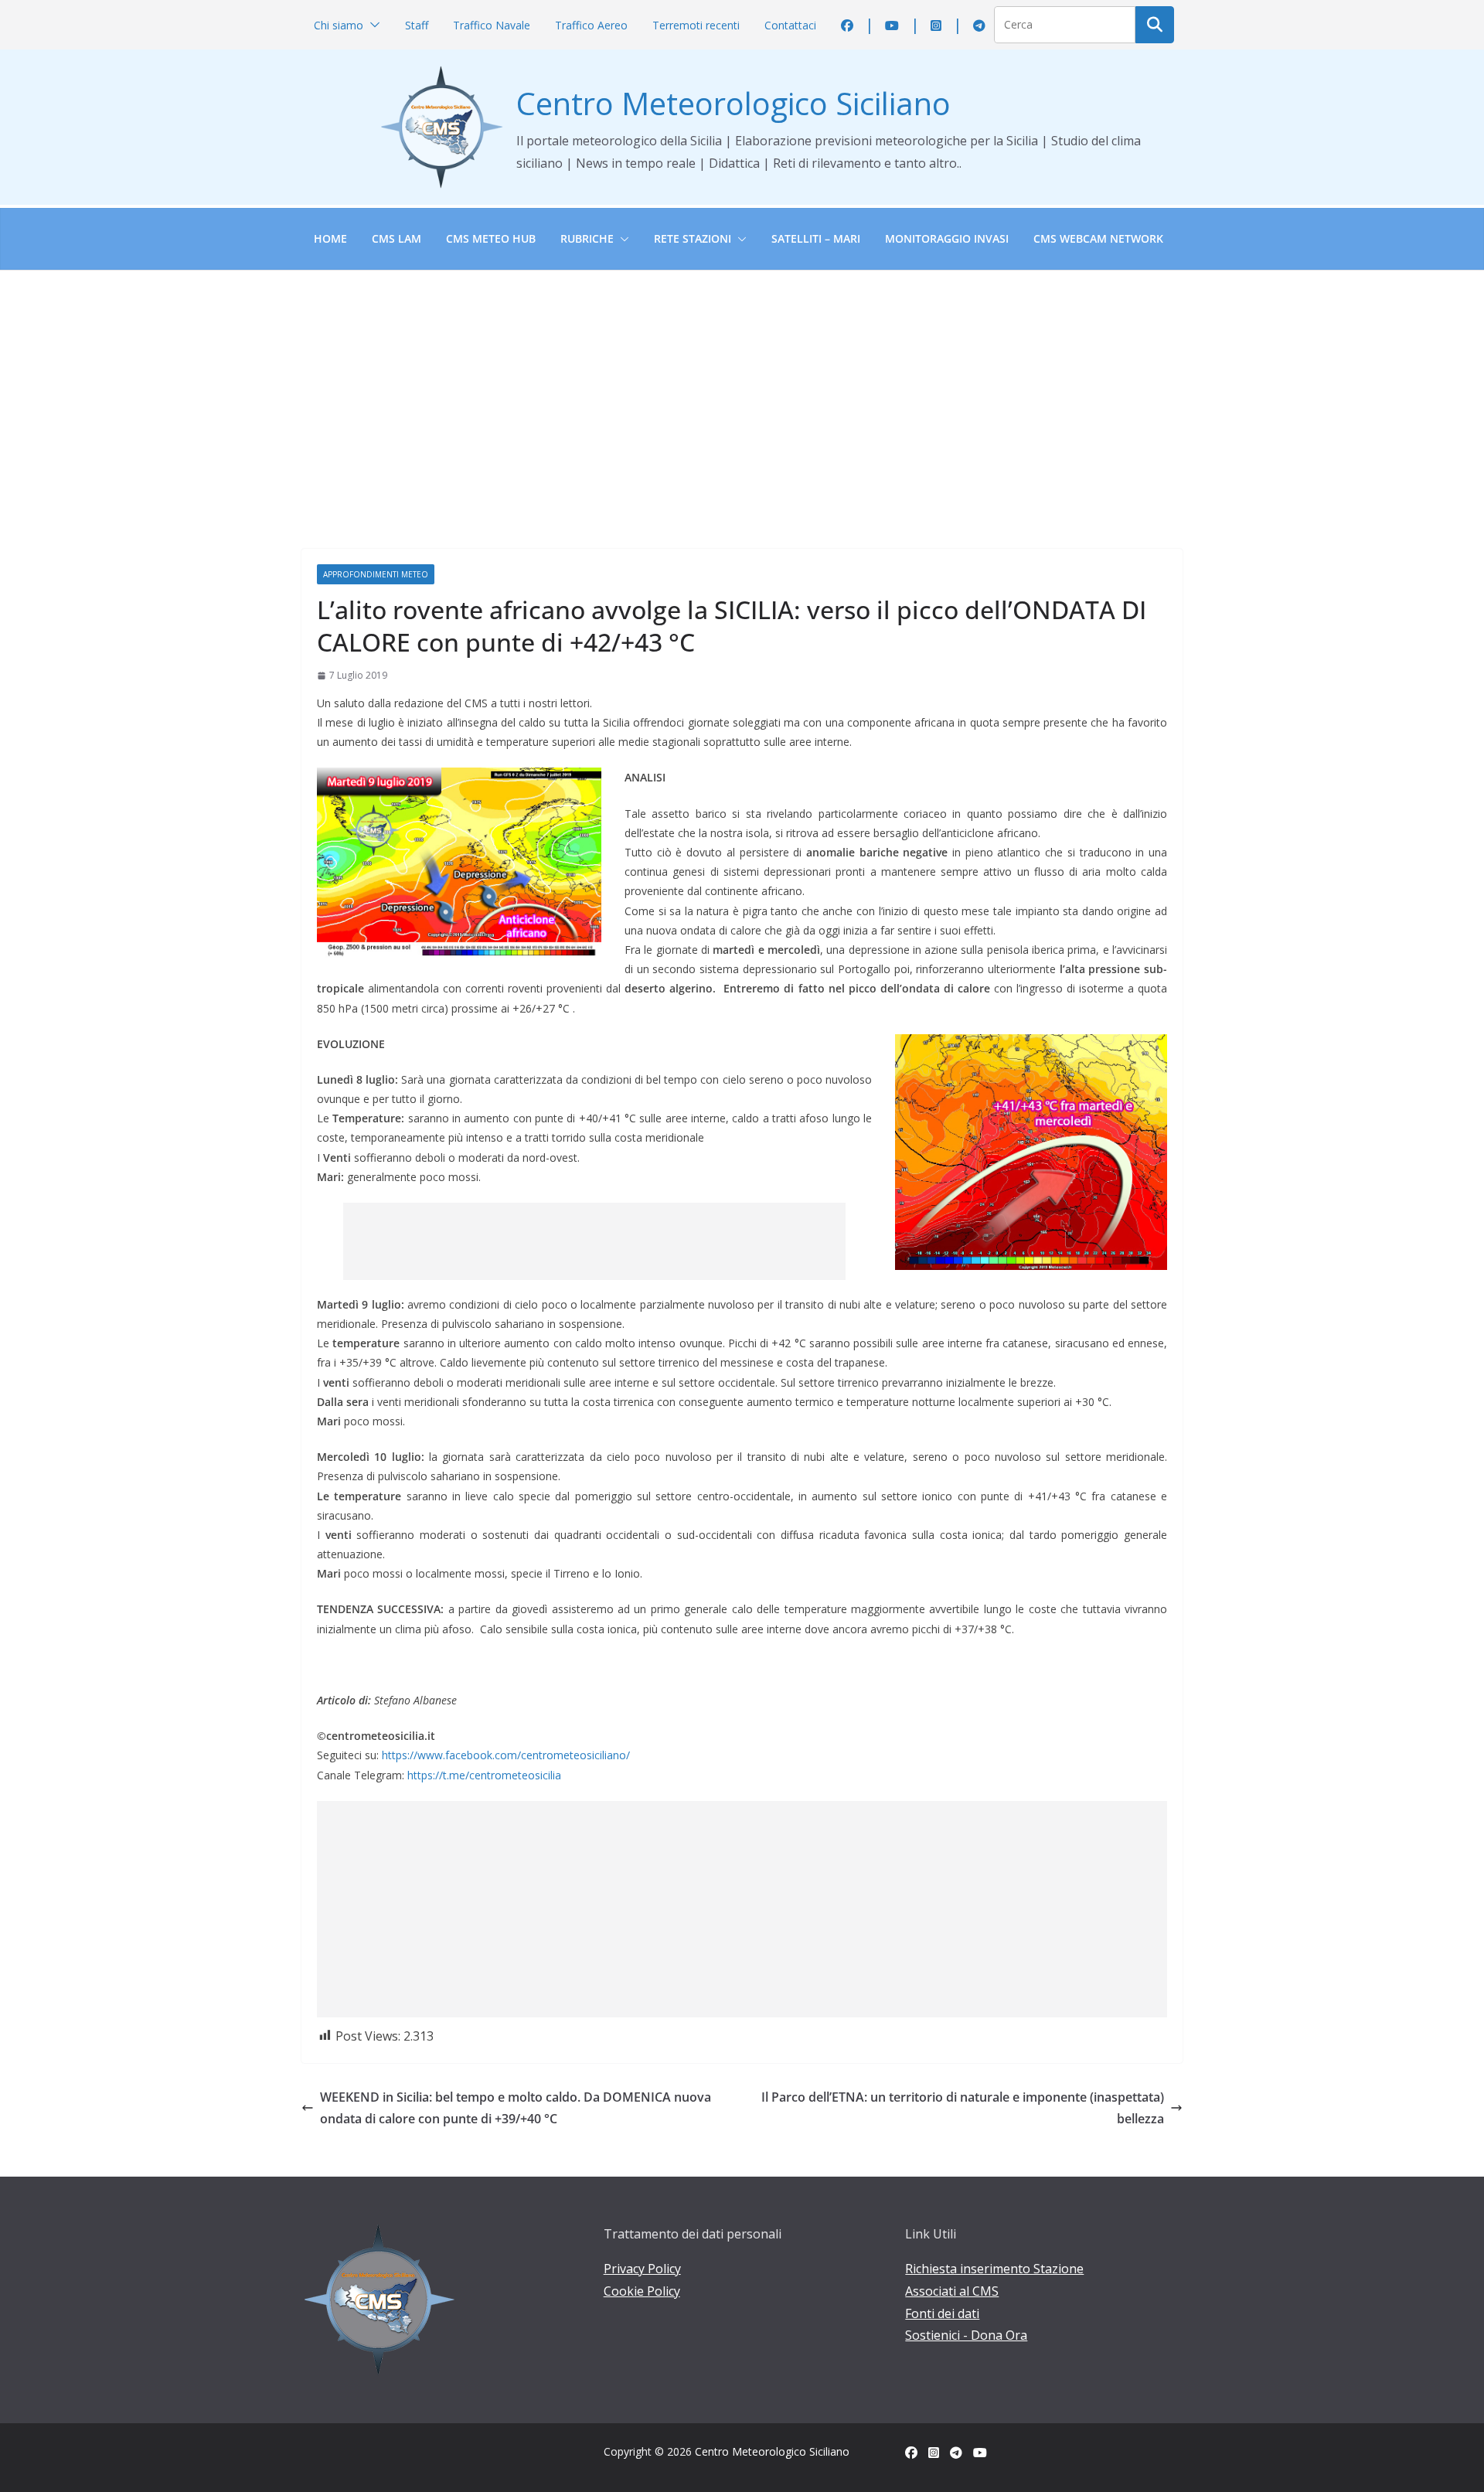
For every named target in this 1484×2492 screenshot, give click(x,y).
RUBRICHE (587, 238)
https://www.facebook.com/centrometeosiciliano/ (506, 1755)
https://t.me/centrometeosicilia (484, 1775)
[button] (372, 25)
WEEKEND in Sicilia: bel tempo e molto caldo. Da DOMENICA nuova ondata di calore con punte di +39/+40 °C (516, 2108)
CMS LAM (397, 238)
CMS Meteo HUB (491, 238)
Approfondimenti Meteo (376, 574)
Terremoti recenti (696, 25)
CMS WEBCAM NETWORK (1098, 238)
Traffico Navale (492, 25)
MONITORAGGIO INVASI (947, 238)
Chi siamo (339, 25)
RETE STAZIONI (693, 238)
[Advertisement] (742, 386)
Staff (417, 25)
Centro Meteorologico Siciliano (733, 103)
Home (330, 238)
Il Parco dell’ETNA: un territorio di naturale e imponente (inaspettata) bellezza (963, 2108)
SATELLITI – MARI (816, 238)
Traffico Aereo (591, 25)
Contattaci (790, 25)
